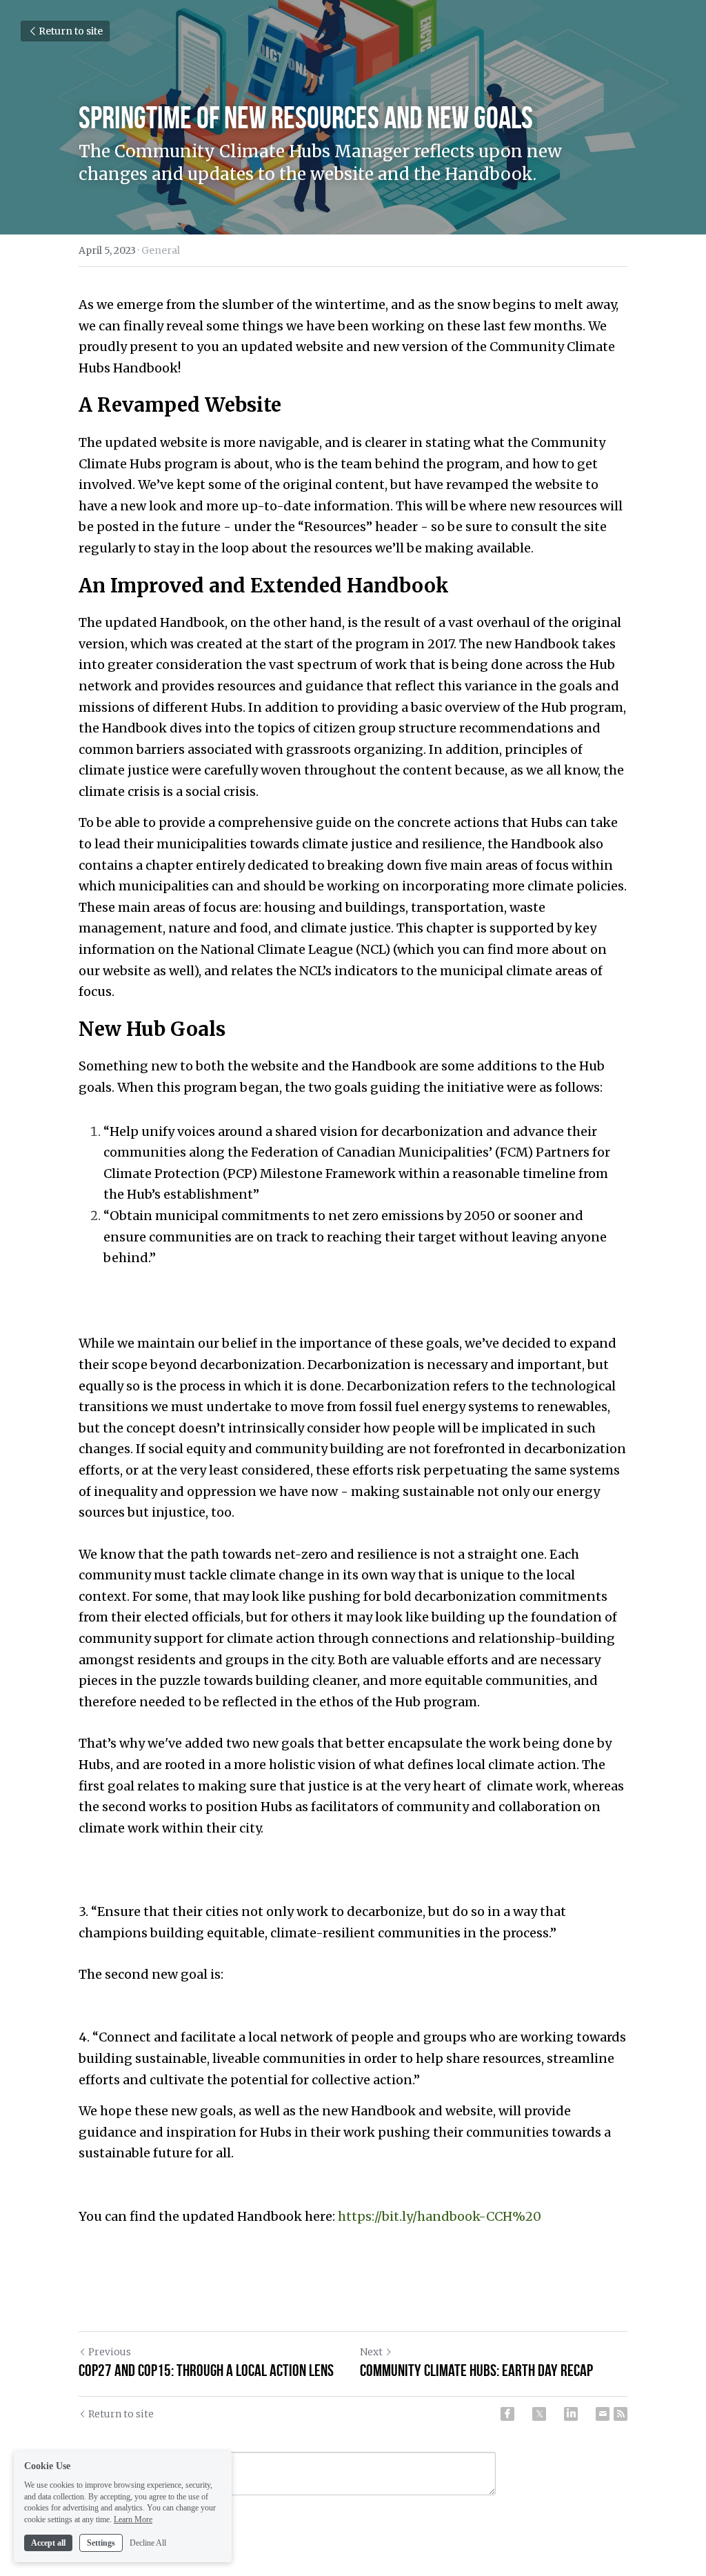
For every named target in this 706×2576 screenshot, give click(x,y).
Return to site (71, 31)
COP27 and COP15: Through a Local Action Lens (206, 2370)
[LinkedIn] (571, 2414)
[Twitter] (539, 2414)
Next (371, 2352)
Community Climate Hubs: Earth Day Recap (476, 2370)
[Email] (603, 2414)
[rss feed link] (621, 2414)
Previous (110, 2352)
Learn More (133, 2519)
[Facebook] (507, 2414)
